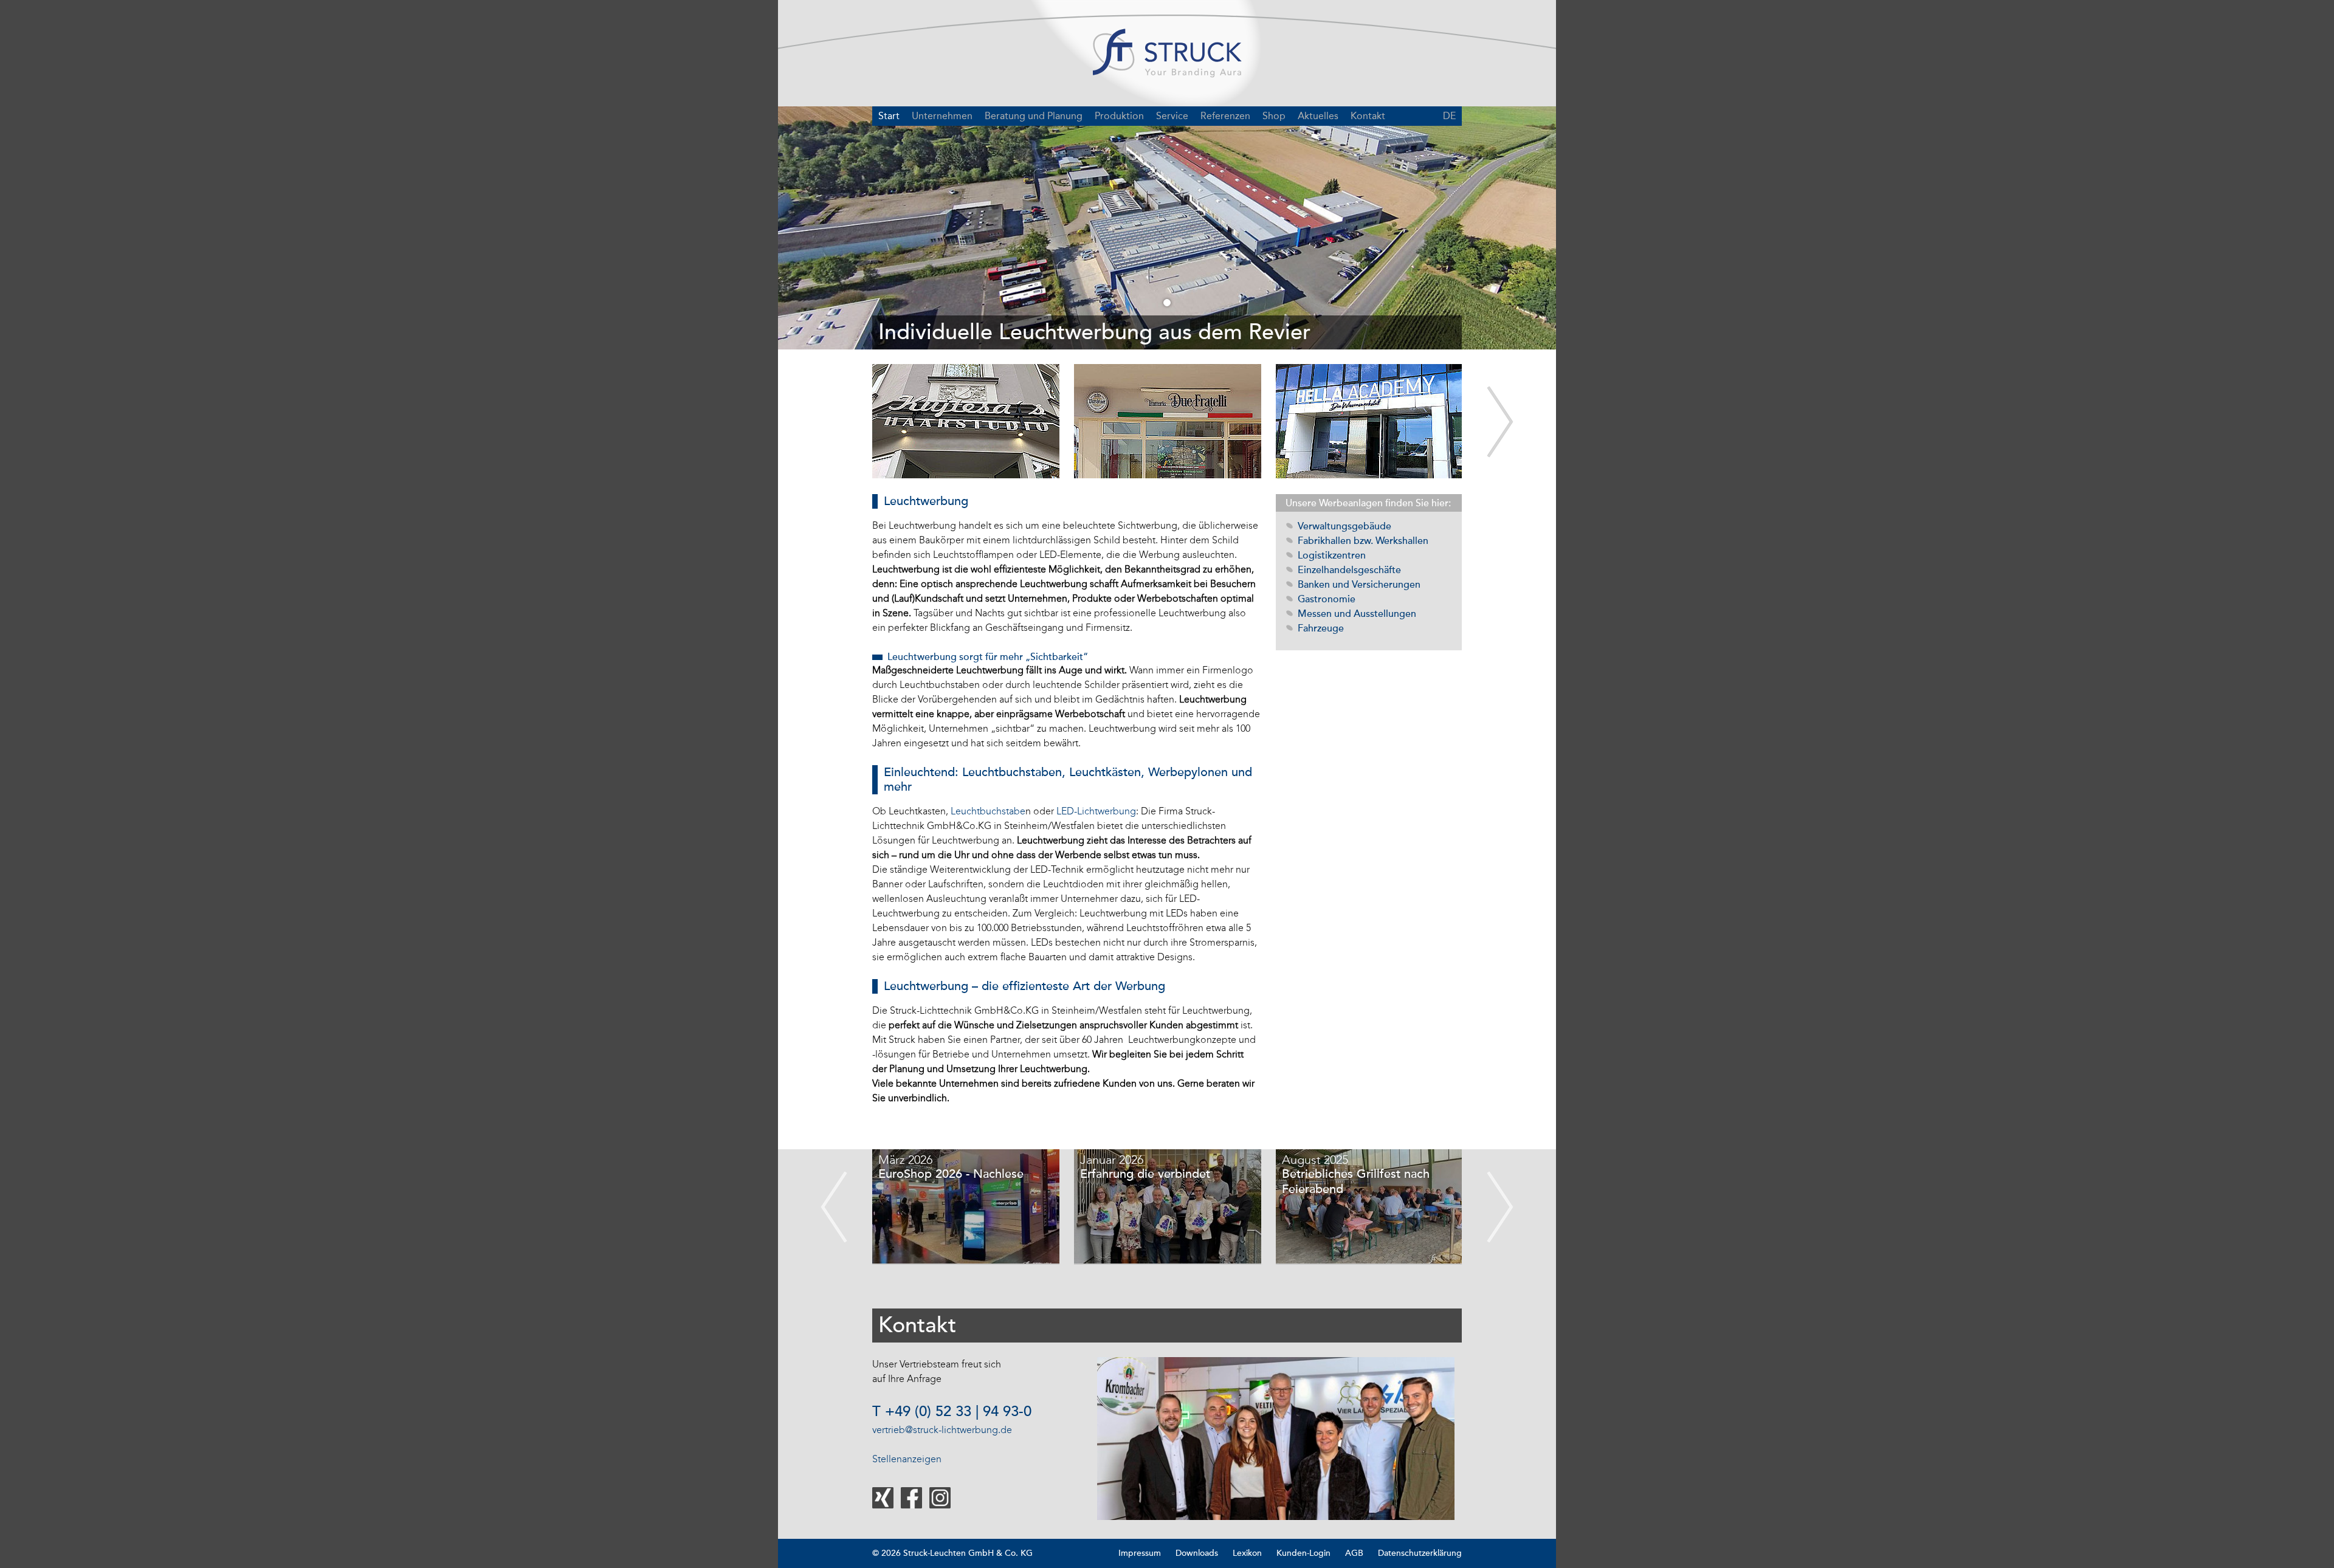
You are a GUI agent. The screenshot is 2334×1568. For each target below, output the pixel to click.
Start (889, 116)
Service (1172, 116)
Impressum (1140, 1553)
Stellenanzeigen (907, 1459)
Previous (834, 1207)
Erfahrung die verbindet (945, 1174)
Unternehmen (942, 116)
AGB (1354, 1553)
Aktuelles (1318, 116)
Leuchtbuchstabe (988, 811)
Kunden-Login (1303, 1553)
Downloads (1197, 1553)
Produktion (1119, 116)
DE (1449, 116)
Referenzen (1225, 116)
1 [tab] (1167, 303)
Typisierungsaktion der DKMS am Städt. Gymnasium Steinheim (1364, 1189)
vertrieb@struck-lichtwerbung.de (942, 1430)
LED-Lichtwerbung (1096, 811)
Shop (1274, 116)
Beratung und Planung (1034, 116)
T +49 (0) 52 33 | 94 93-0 (952, 1412)
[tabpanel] (1167, 228)
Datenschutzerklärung (1420, 1553)
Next (1500, 422)
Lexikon (1247, 1553)
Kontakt (1368, 116)
